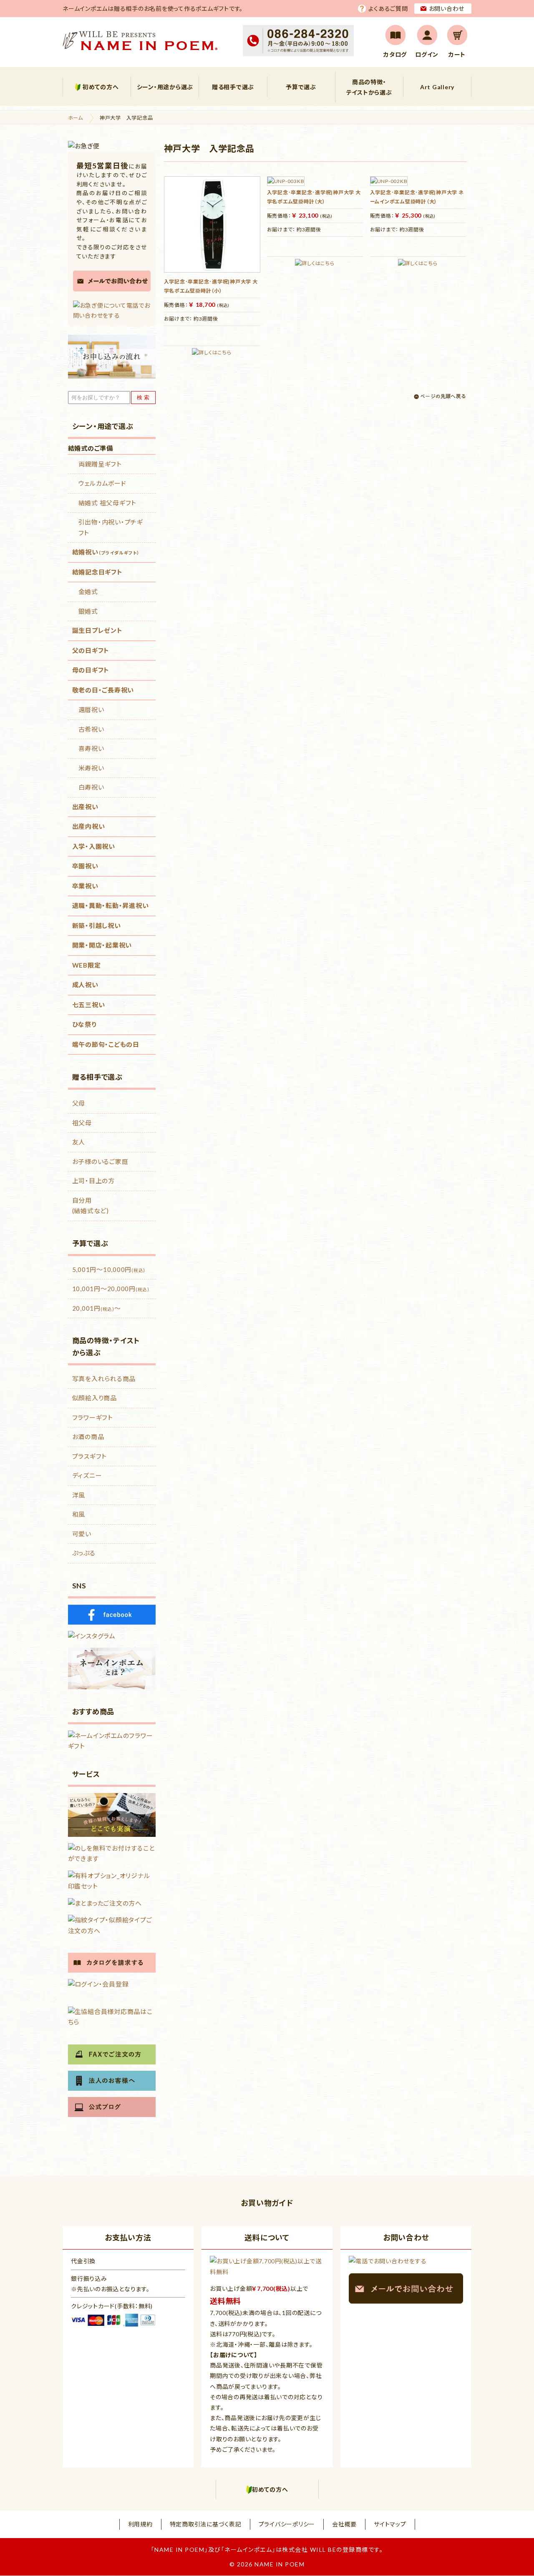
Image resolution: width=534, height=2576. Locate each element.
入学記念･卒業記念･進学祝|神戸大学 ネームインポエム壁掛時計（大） (417, 197)
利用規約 (140, 2524)
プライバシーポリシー (287, 2524)
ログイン (427, 54)
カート (457, 54)
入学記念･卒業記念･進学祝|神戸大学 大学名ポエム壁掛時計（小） (211, 286)
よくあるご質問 (388, 9)
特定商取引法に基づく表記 (206, 2524)
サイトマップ (390, 2524)
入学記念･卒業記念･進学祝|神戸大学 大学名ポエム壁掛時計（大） (314, 197)
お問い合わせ (447, 9)
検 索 (143, 398)
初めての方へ (101, 87)
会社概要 (344, 2524)
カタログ (395, 54)
